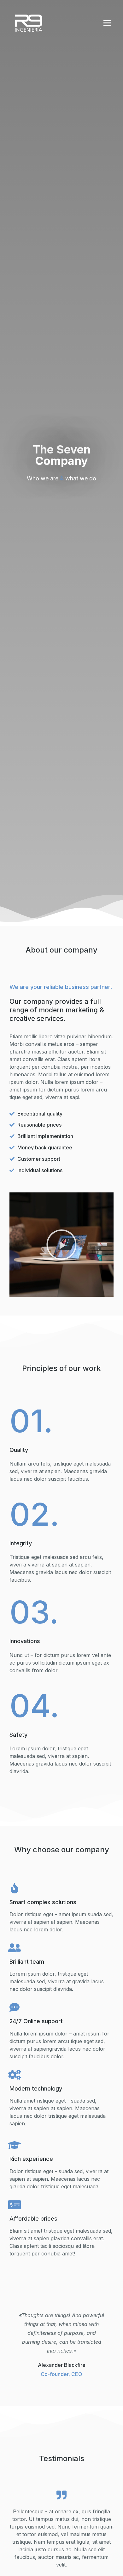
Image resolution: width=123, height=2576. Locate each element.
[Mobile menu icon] (107, 23)
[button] (61, 1245)
